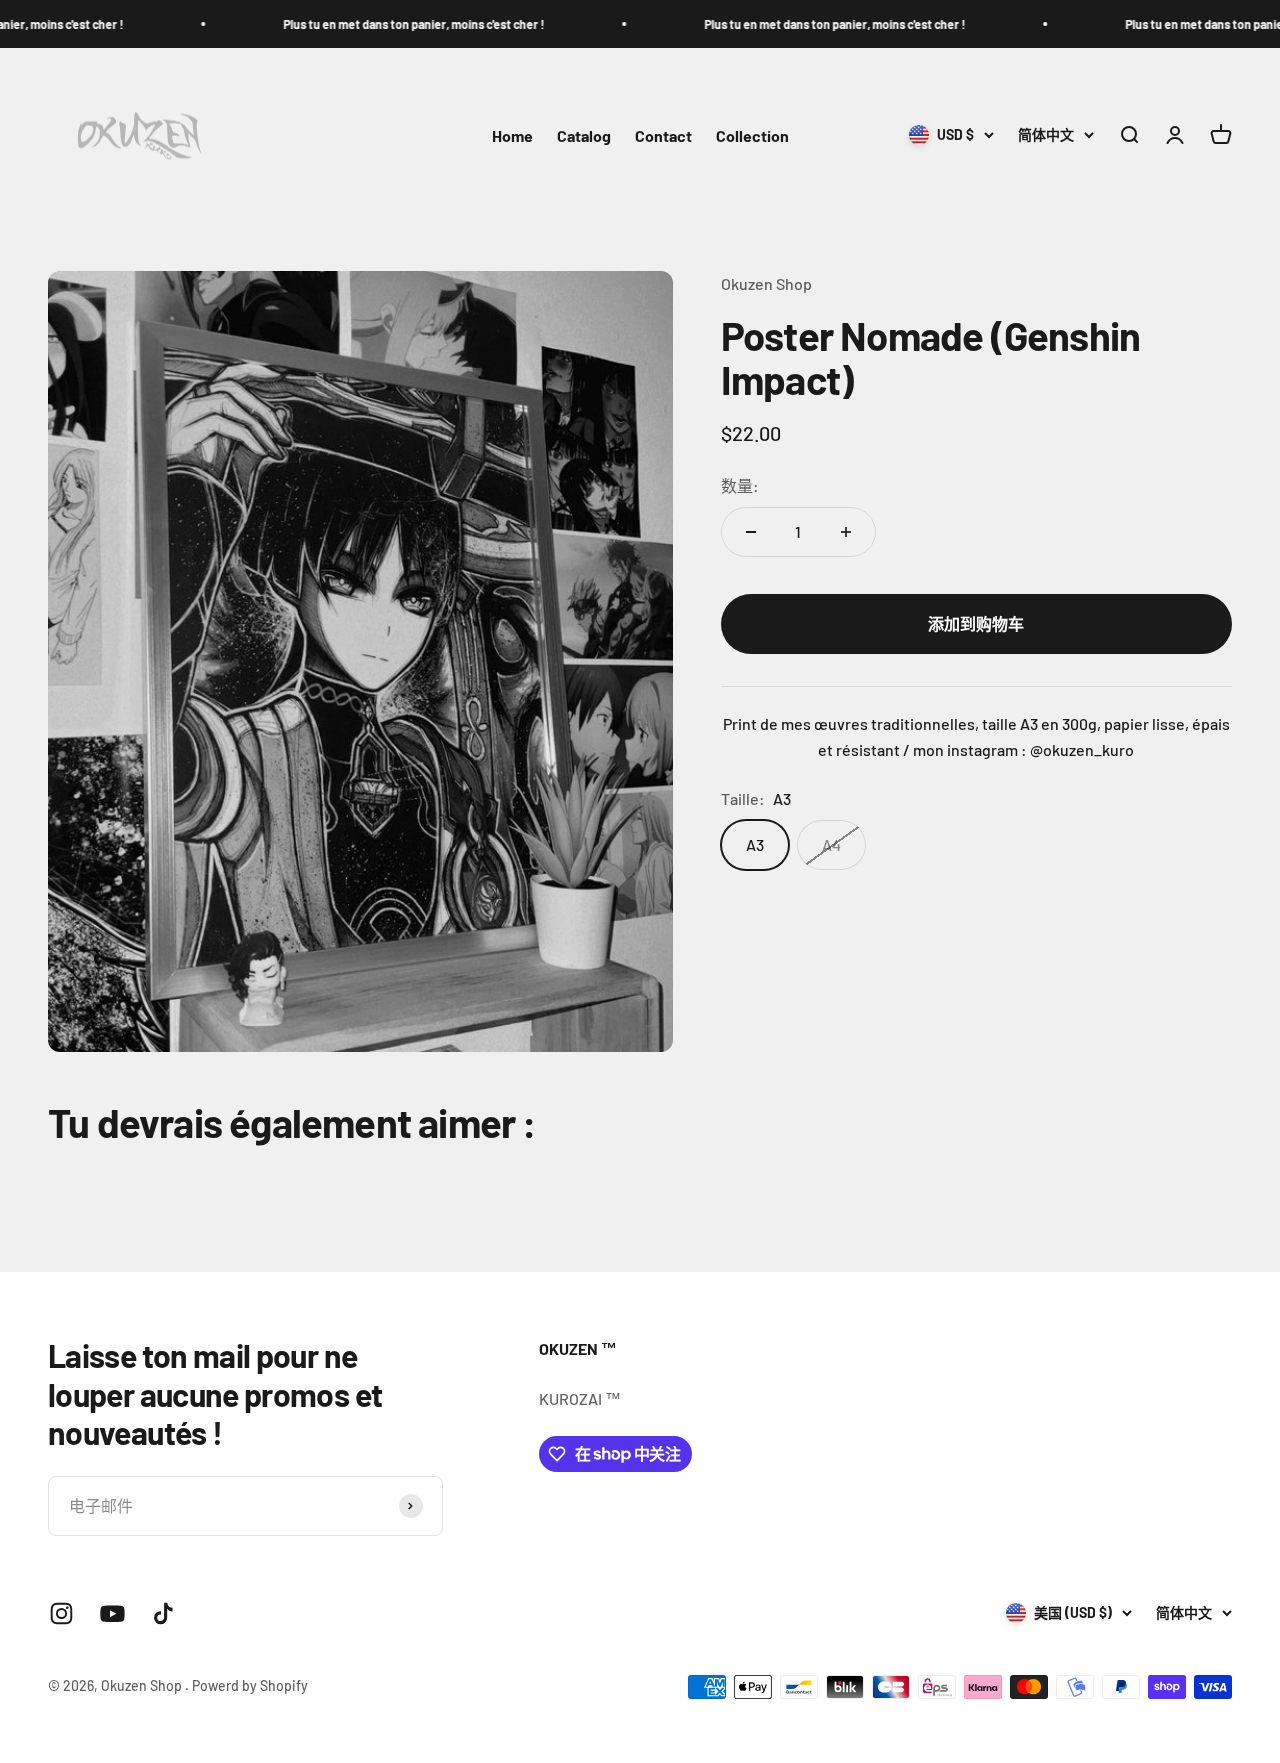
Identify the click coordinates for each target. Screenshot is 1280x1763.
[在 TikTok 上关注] (163, 1613)
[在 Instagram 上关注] (61, 1613)
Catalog (584, 135)
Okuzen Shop (766, 283)
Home (512, 135)
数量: (740, 485)
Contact (663, 135)
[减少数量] (751, 532)
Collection (752, 135)
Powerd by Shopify (250, 1685)
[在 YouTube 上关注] (112, 1613)
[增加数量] (846, 532)
